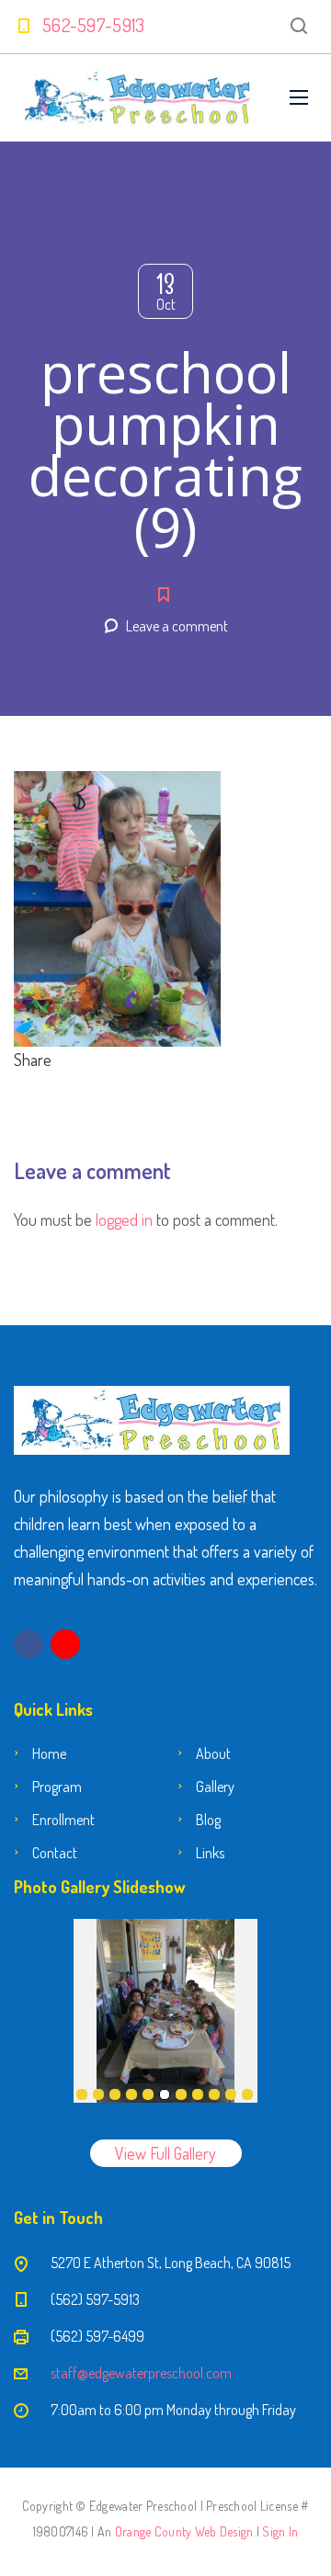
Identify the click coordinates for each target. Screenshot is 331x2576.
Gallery (215, 1787)
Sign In (280, 2531)
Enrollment (63, 1820)
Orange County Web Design (184, 2531)
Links (210, 1853)
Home (49, 1753)
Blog (208, 1820)
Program (57, 1787)
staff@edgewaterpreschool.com (141, 2373)
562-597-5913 (94, 25)
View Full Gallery (165, 2153)
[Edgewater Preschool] (138, 98)
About (213, 1753)
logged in (124, 1220)
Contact (55, 1853)
